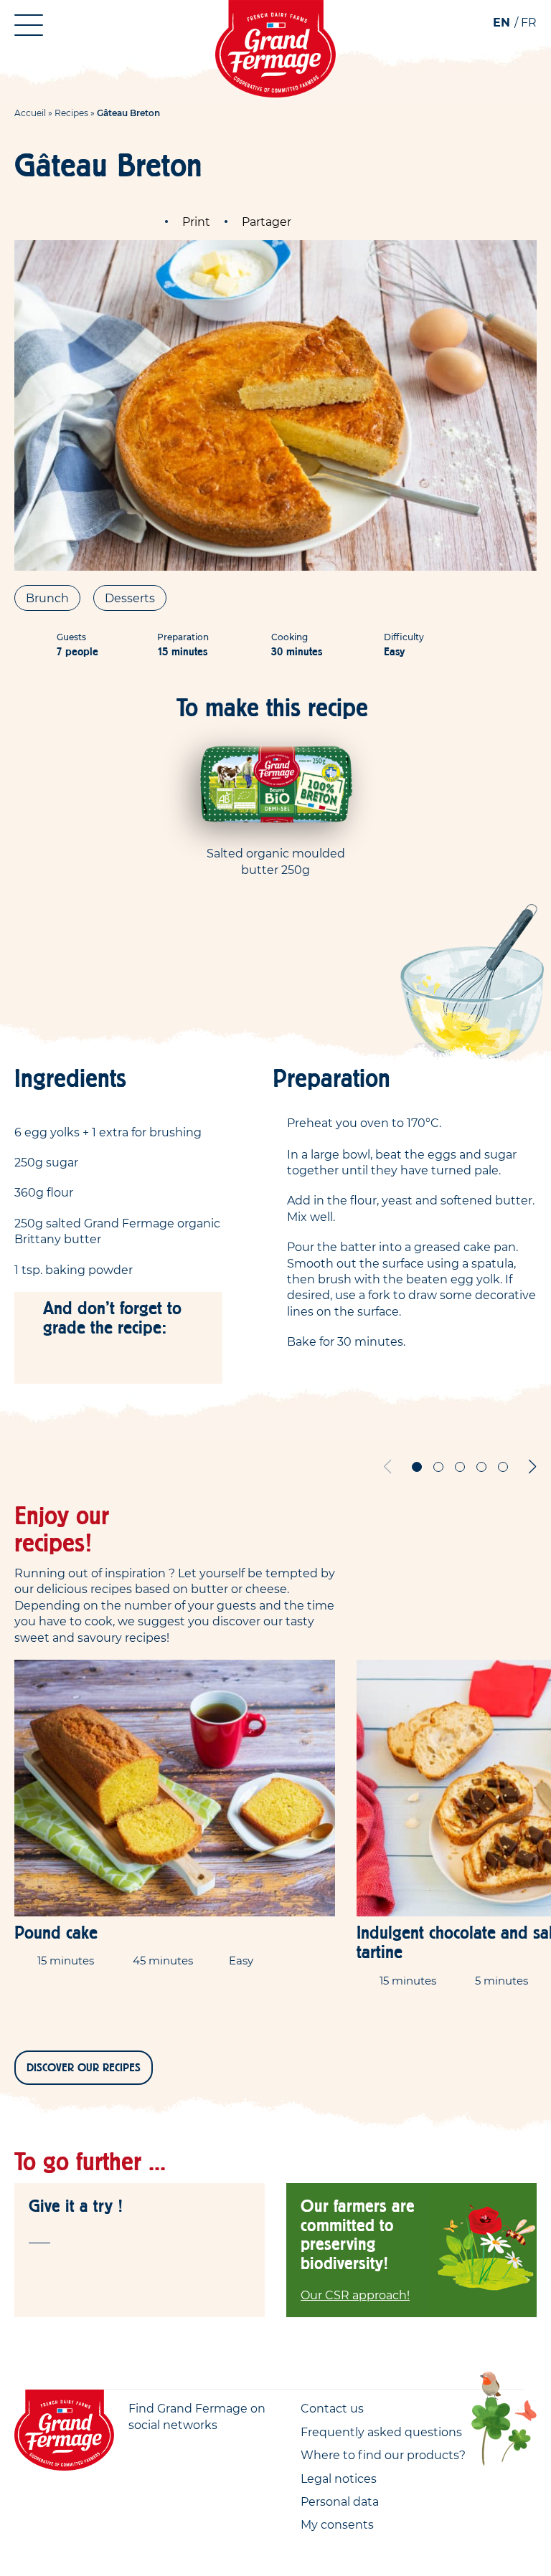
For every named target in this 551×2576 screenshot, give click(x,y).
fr (529, 22)
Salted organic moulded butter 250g (276, 861)
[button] (417, 1467)
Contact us (332, 2408)
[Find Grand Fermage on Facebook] (138, 2450)
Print (196, 222)
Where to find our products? (383, 2455)
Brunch (47, 598)
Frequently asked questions (381, 2432)
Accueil (30, 113)
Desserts (130, 598)
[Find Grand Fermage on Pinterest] (197, 2450)
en (501, 22)
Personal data (340, 2501)
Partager (267, 222)
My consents (337, 2524)
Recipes (71, 113)
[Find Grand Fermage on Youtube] (167, 2450)
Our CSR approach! (355, 2295)
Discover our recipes (84, 2068)
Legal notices (339, 2478)
